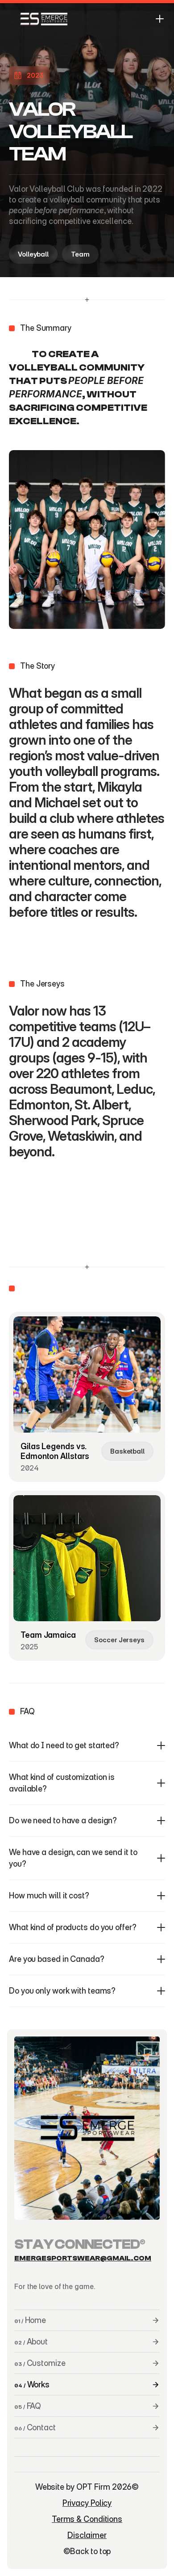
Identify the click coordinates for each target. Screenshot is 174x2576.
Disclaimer (87, 2535)
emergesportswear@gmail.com (83, 2258)
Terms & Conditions (87, 2519)
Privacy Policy (87, 2503)
